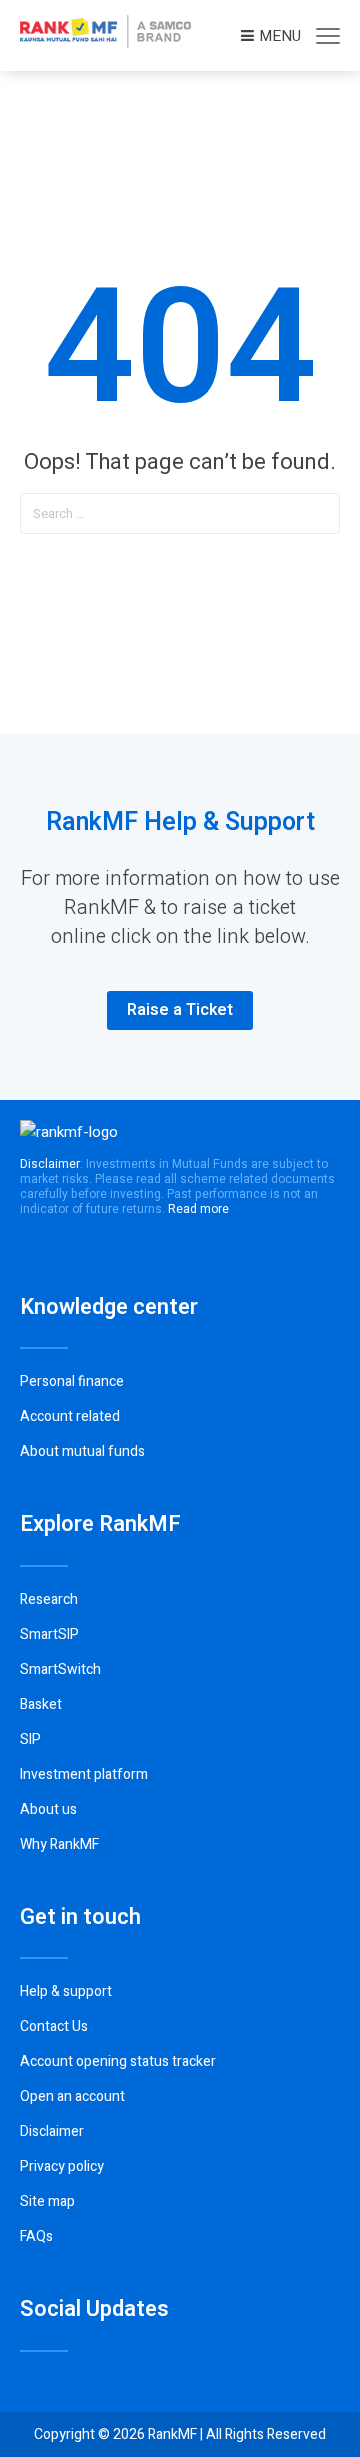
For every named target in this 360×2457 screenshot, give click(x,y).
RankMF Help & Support (180, 822)
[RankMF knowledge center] (105, 43)
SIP (30, 1739)
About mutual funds (82, 1451)
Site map (47, 2201)
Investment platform (84, 1774)
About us (48, 1809)
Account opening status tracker (118, 2061)
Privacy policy (62, 2166)
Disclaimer (52, 2131)
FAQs (36, 2236)
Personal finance (72, 1381)
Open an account (72, 2096)
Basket (41, 1704)
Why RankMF (59, 1844)
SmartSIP (49, 1634)
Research (49, 1599)
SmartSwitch (60, 1669)
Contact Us (54, 2026)
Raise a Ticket (180, 1010)
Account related (70, 1416)
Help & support (66, 1991)
